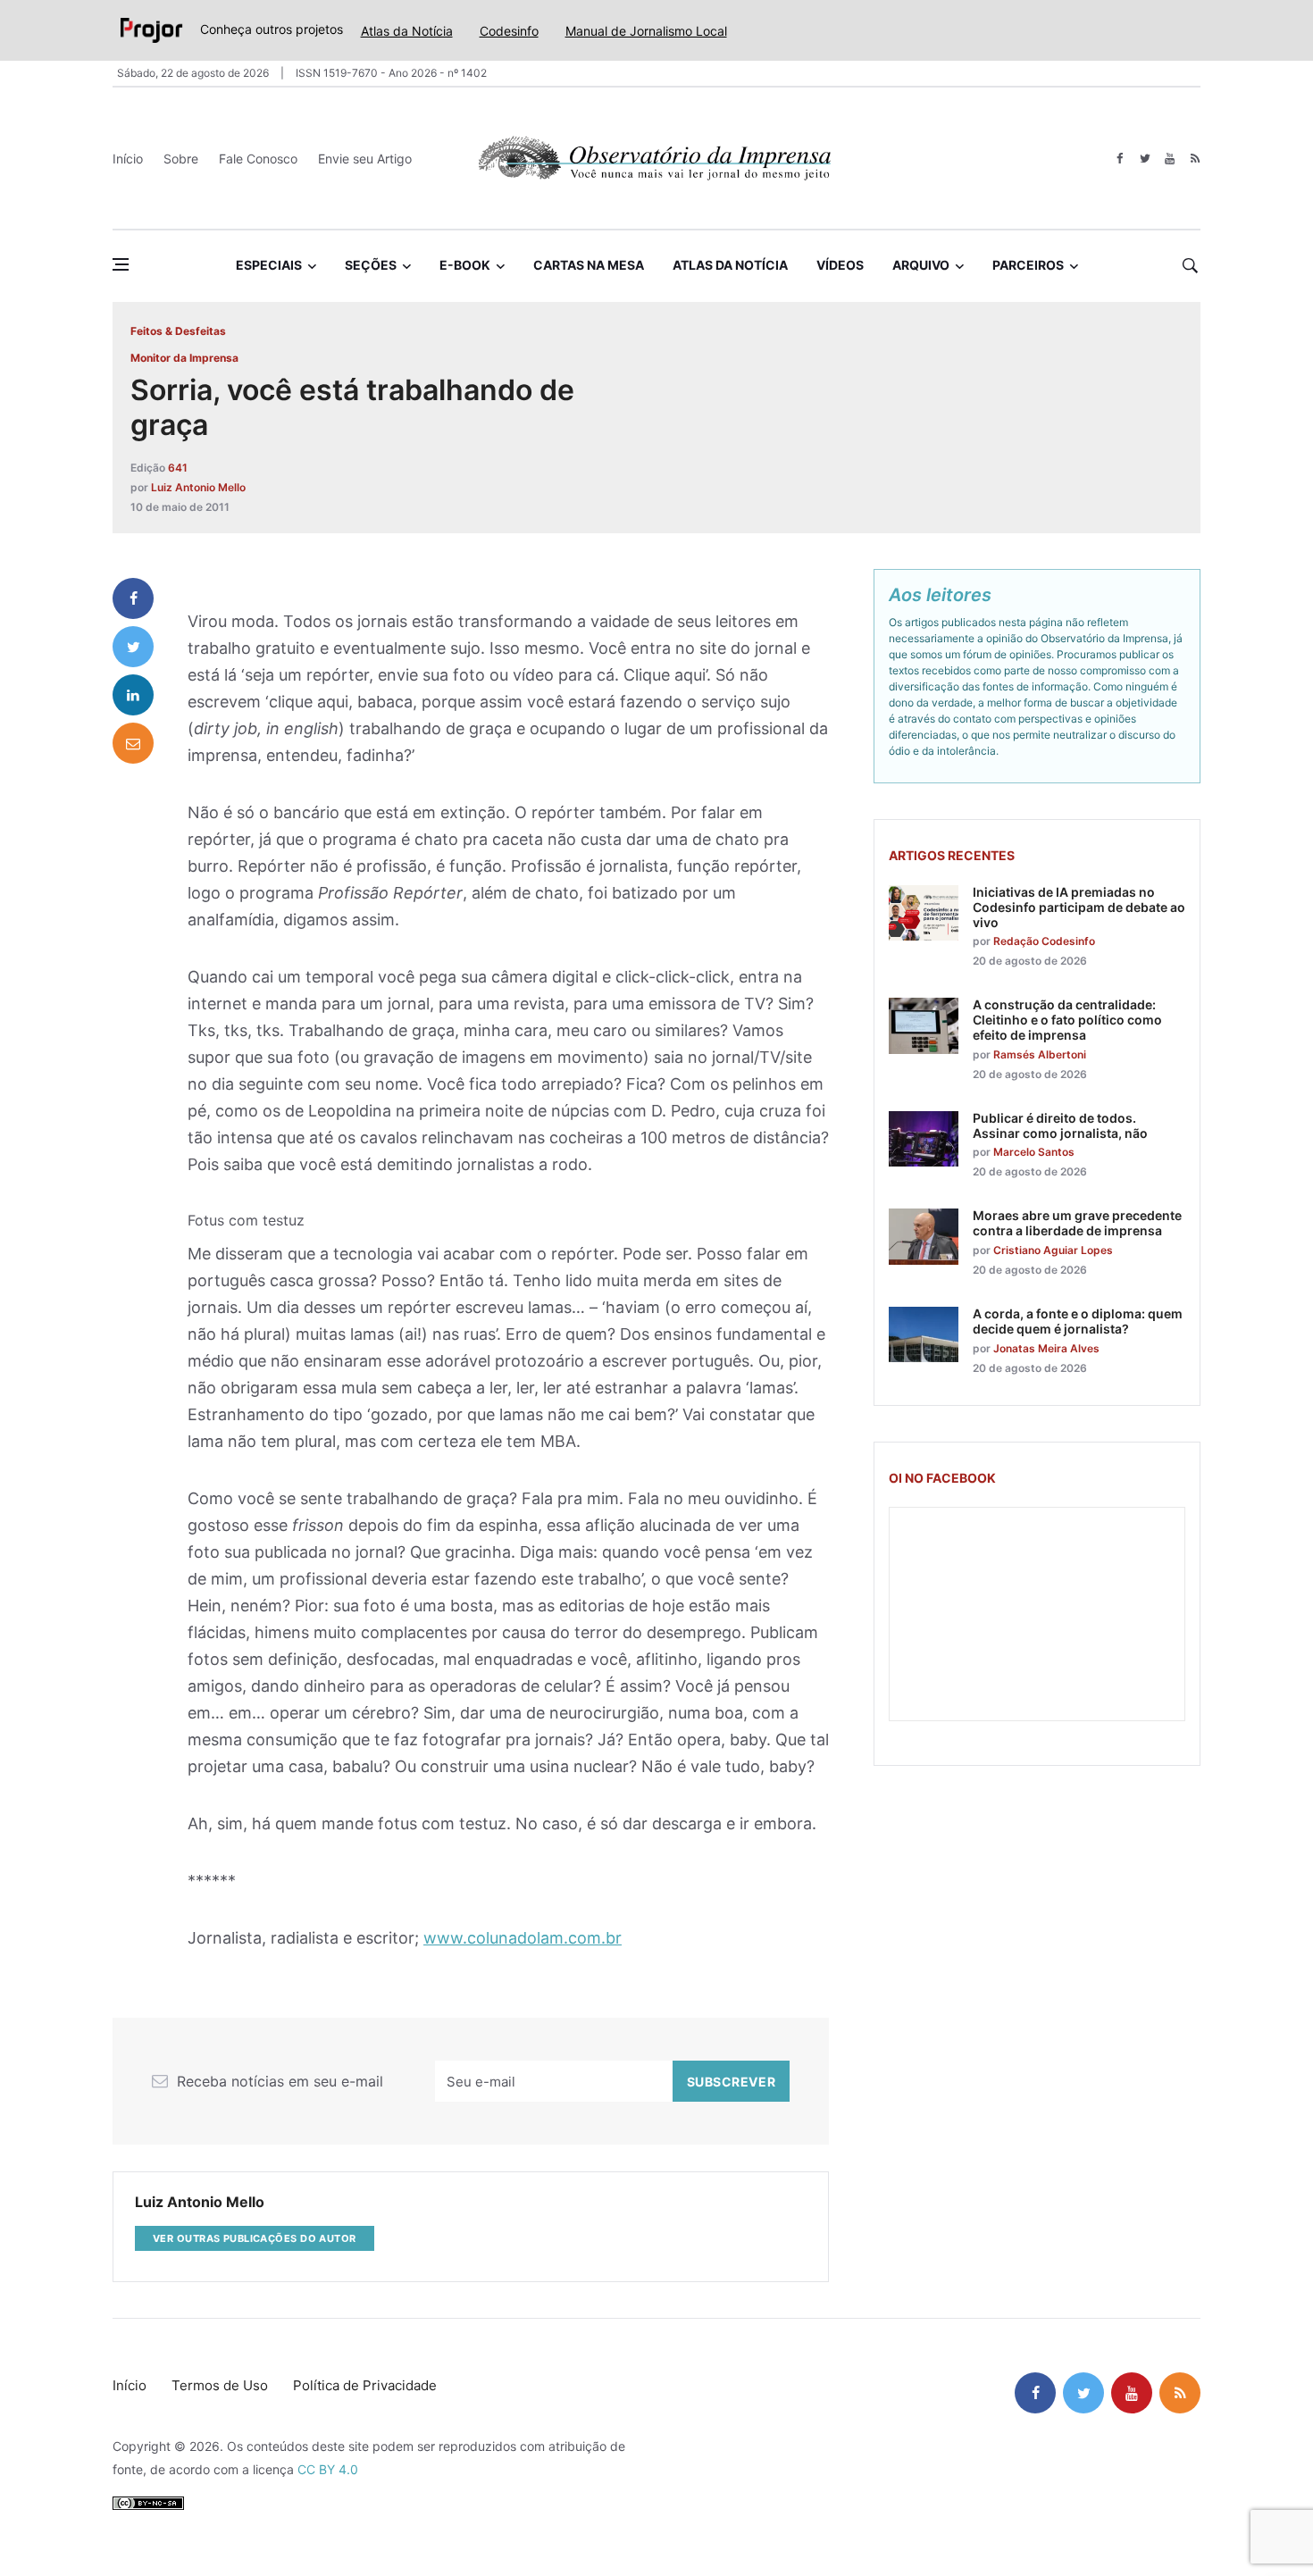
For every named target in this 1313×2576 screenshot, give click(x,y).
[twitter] (1145, 159)
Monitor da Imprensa (184, 358)
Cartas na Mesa (589, 265)
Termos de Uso (220, 2385)
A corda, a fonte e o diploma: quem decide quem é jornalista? (1078, 1321)
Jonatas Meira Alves (1046, 1348)
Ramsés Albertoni (1040, 1054)
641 (178, 468)
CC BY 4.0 (328, 2469)
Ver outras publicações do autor (255, 2238)
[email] (133, 743)
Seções (371, 265)
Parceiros (1028, 265)
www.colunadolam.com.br (523, 1938)
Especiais (269, 265)
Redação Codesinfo (1044, 941)
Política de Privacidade (365, 2385)
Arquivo (921, 265)
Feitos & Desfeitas (178, 331)
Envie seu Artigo (365, 159)
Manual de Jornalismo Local (646, 31)
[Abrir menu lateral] (121, 264)
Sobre (181, 159)
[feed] (1195, 159)
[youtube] (1170, 159)
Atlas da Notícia (407, 31)
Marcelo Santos (1034, 1152)
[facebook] (1120, 159)
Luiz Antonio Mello (198, 487)
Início (128, 159)
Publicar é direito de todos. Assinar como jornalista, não (1060, 1125)
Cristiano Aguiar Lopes (1053, 1250)
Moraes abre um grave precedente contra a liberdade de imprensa (1077, 1223)
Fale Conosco (258, 159)
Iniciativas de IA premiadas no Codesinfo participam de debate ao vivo (1079, 907)
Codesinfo (509, 31)
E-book (465, 265)
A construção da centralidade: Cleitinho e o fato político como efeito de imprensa (1067, 1020)
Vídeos (840, 265)
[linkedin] (133, 695)
